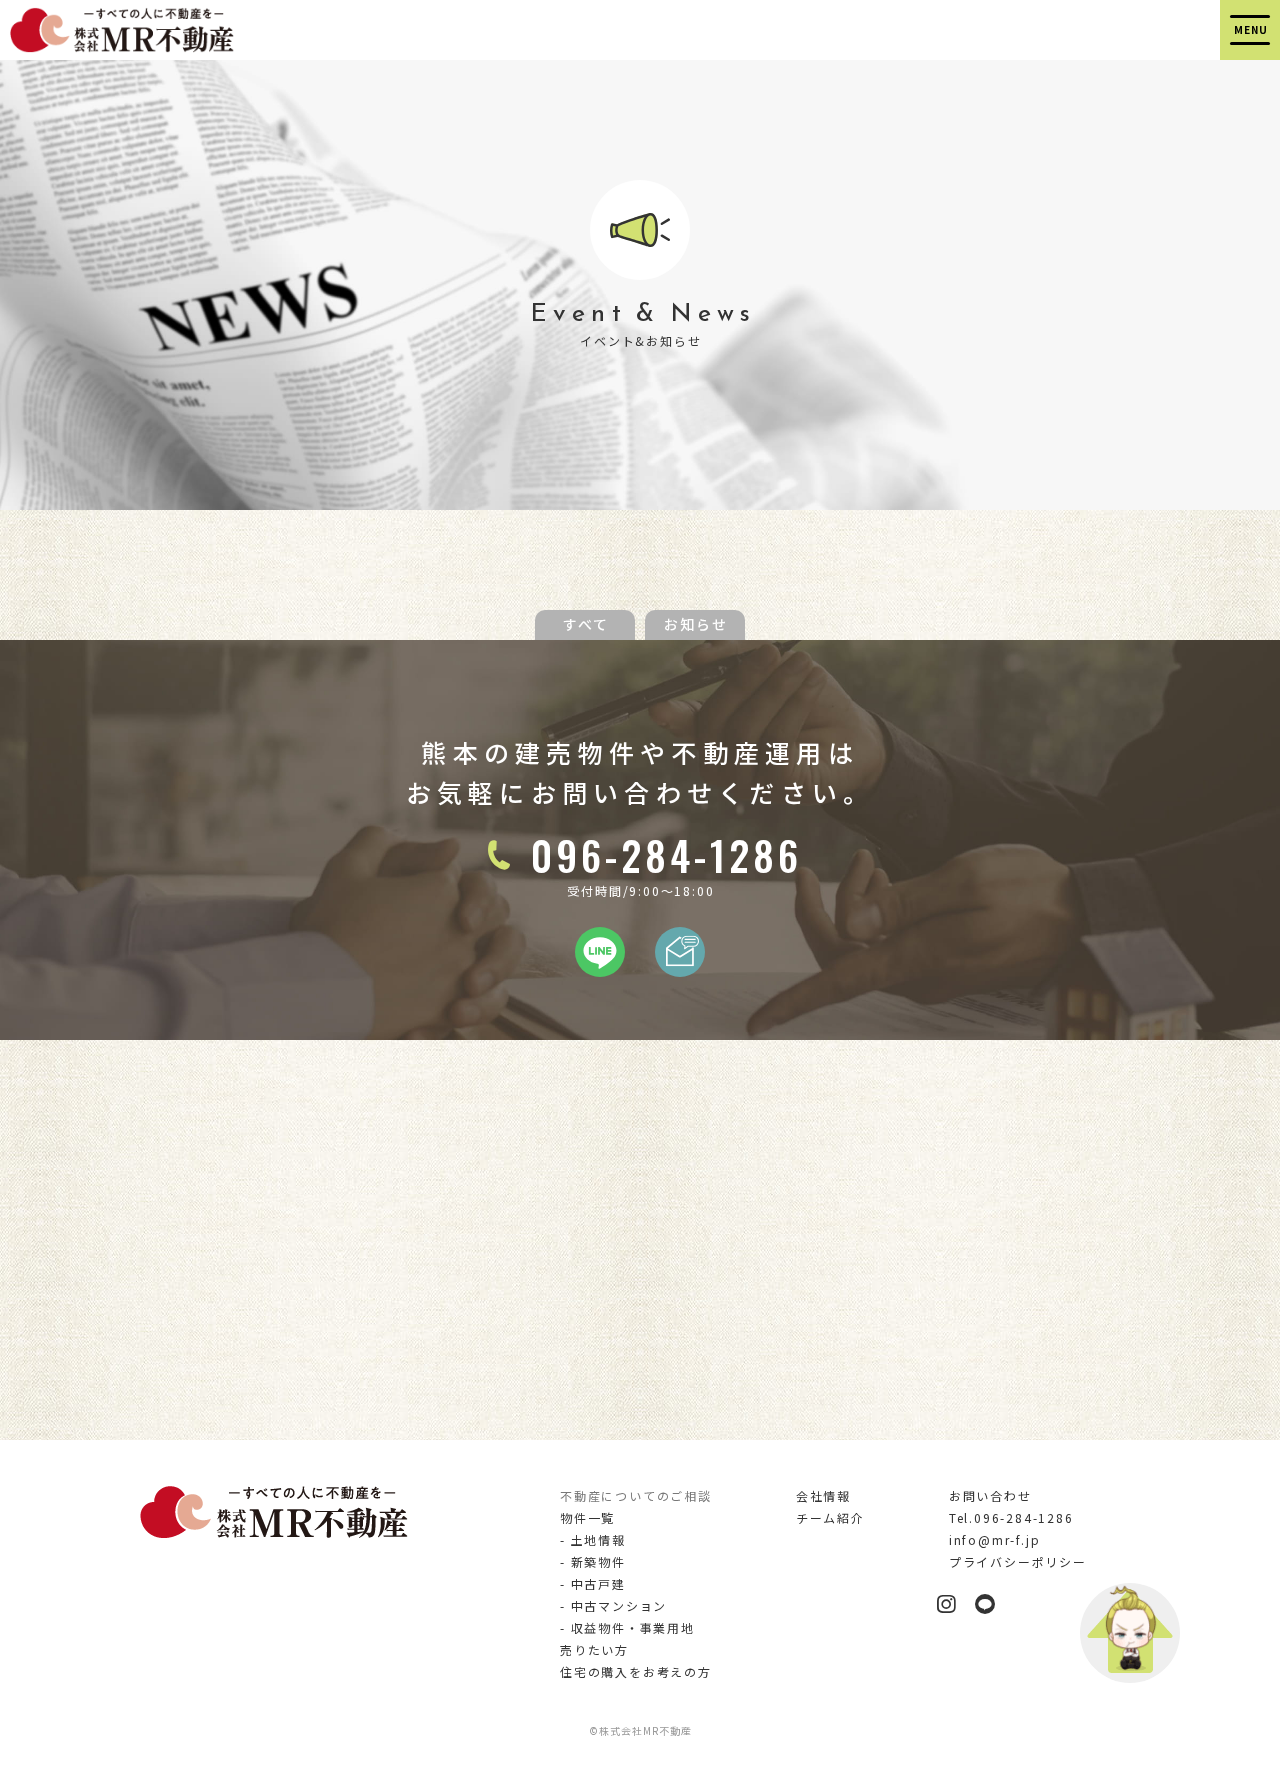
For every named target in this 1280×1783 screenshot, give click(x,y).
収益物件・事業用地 (633, 1627)
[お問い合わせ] (680, 965)
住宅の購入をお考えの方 (636, 1671)
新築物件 (598, 1561)
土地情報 (598, 1539)
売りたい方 (594, 1649)
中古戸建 (598, 1583)
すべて (586, 624)
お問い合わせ (990, 1495)
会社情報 (823, 1495)
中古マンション (619, 1605)
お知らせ (696, 624)
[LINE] (600, 965)
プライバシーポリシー (1018, 1561)
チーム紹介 (830, 1517)
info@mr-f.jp (995, 1539)
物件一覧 (587, 1517)
